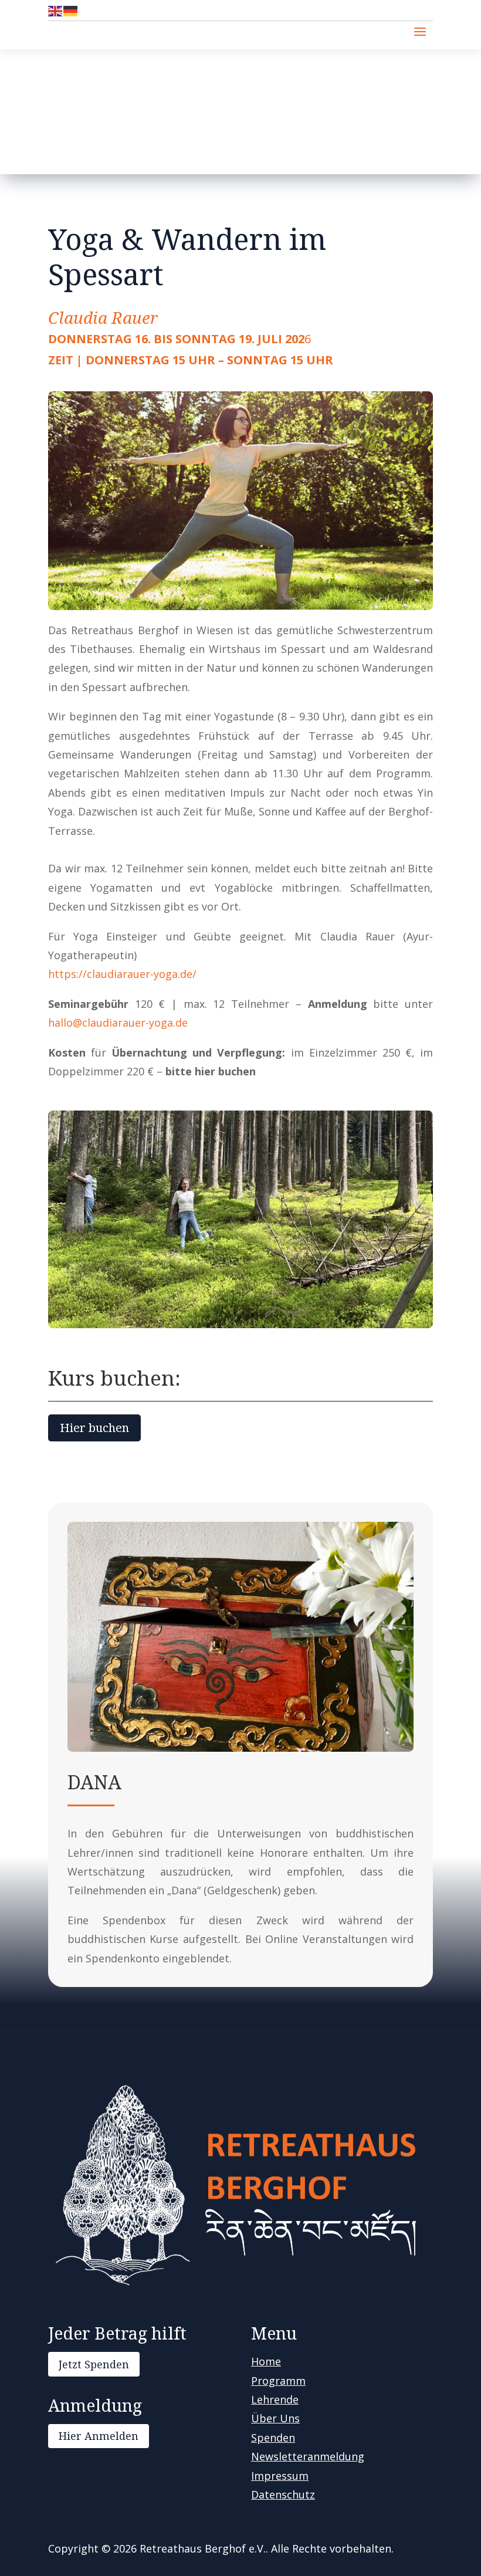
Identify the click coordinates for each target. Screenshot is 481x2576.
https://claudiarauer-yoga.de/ (122, 974)
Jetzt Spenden (94, 2364)
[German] (71, 10)
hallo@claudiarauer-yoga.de (118, 1023)
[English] (56, 10)
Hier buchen (94, 1428)
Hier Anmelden (99, 2436)
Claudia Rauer (103, 317)
